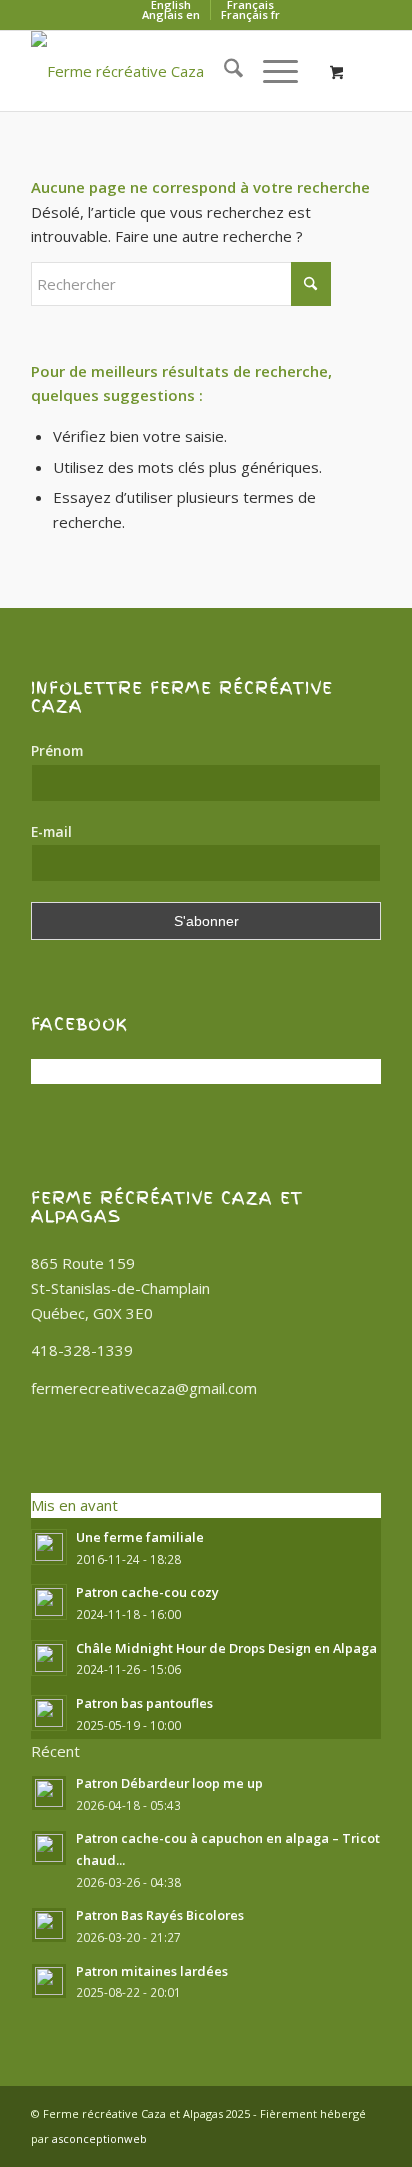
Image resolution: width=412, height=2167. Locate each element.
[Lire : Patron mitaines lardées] (49, 1981)
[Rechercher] (223, 71)
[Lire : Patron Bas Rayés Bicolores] (49, 1925)
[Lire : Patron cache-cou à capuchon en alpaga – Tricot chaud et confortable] (49, 1848)
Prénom (57, 750)
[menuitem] (223, 71)
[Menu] (270, 71)
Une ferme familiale (140, 1537)
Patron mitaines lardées (152, 1971)
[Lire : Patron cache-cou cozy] (49, 1602)
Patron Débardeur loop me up (169, 1783)
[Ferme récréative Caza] (171, 71)
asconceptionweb (99, 2138)
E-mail (51, 831)
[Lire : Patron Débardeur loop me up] (49, 1793)
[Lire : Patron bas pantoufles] (49, 1713)
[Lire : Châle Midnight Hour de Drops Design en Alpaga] (49, 1658)
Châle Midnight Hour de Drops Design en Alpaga (226, 1648)
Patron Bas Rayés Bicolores (160, 1915)
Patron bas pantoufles (144, 1703)
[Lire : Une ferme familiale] (49, 1547)
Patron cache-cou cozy (147, 1592)
